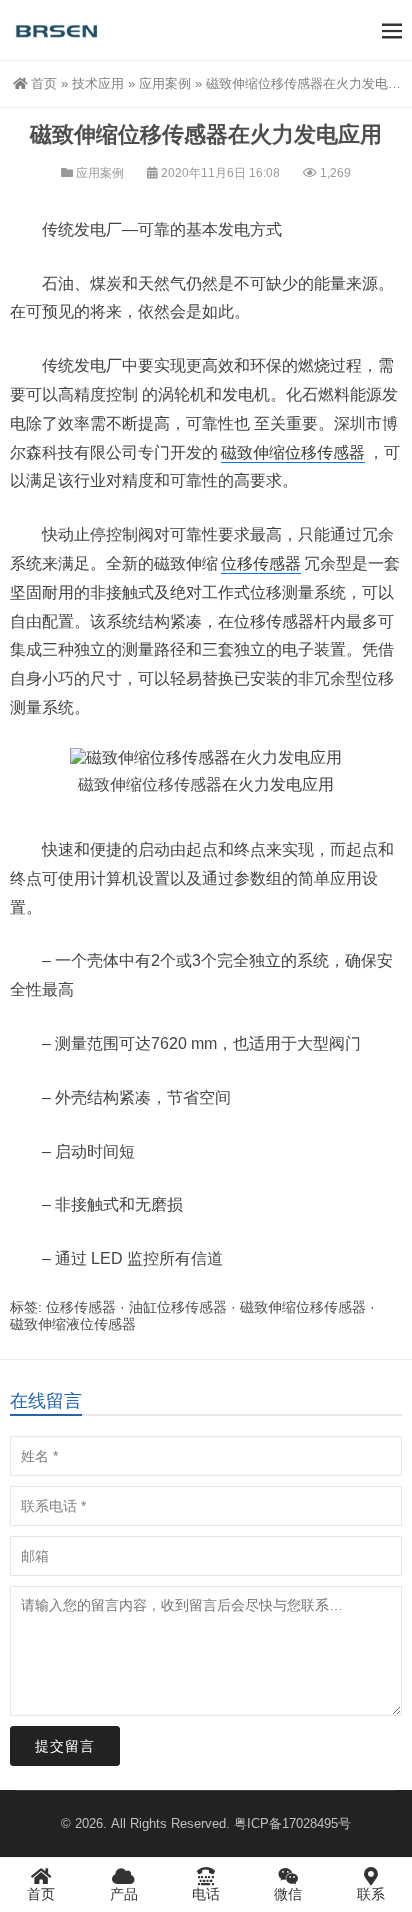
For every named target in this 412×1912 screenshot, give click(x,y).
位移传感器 (261, 563)
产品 (124, 1894)
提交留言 (65, 1746)
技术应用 (98, 83)
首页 (44, 83)
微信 (288, 1894)
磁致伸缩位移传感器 (293, 452)
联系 (371, 1894)
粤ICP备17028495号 (292, 1823)
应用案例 (165, 83)
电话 (206, 1894)
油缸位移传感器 (178, 1307)
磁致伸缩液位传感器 (73, 1324)
